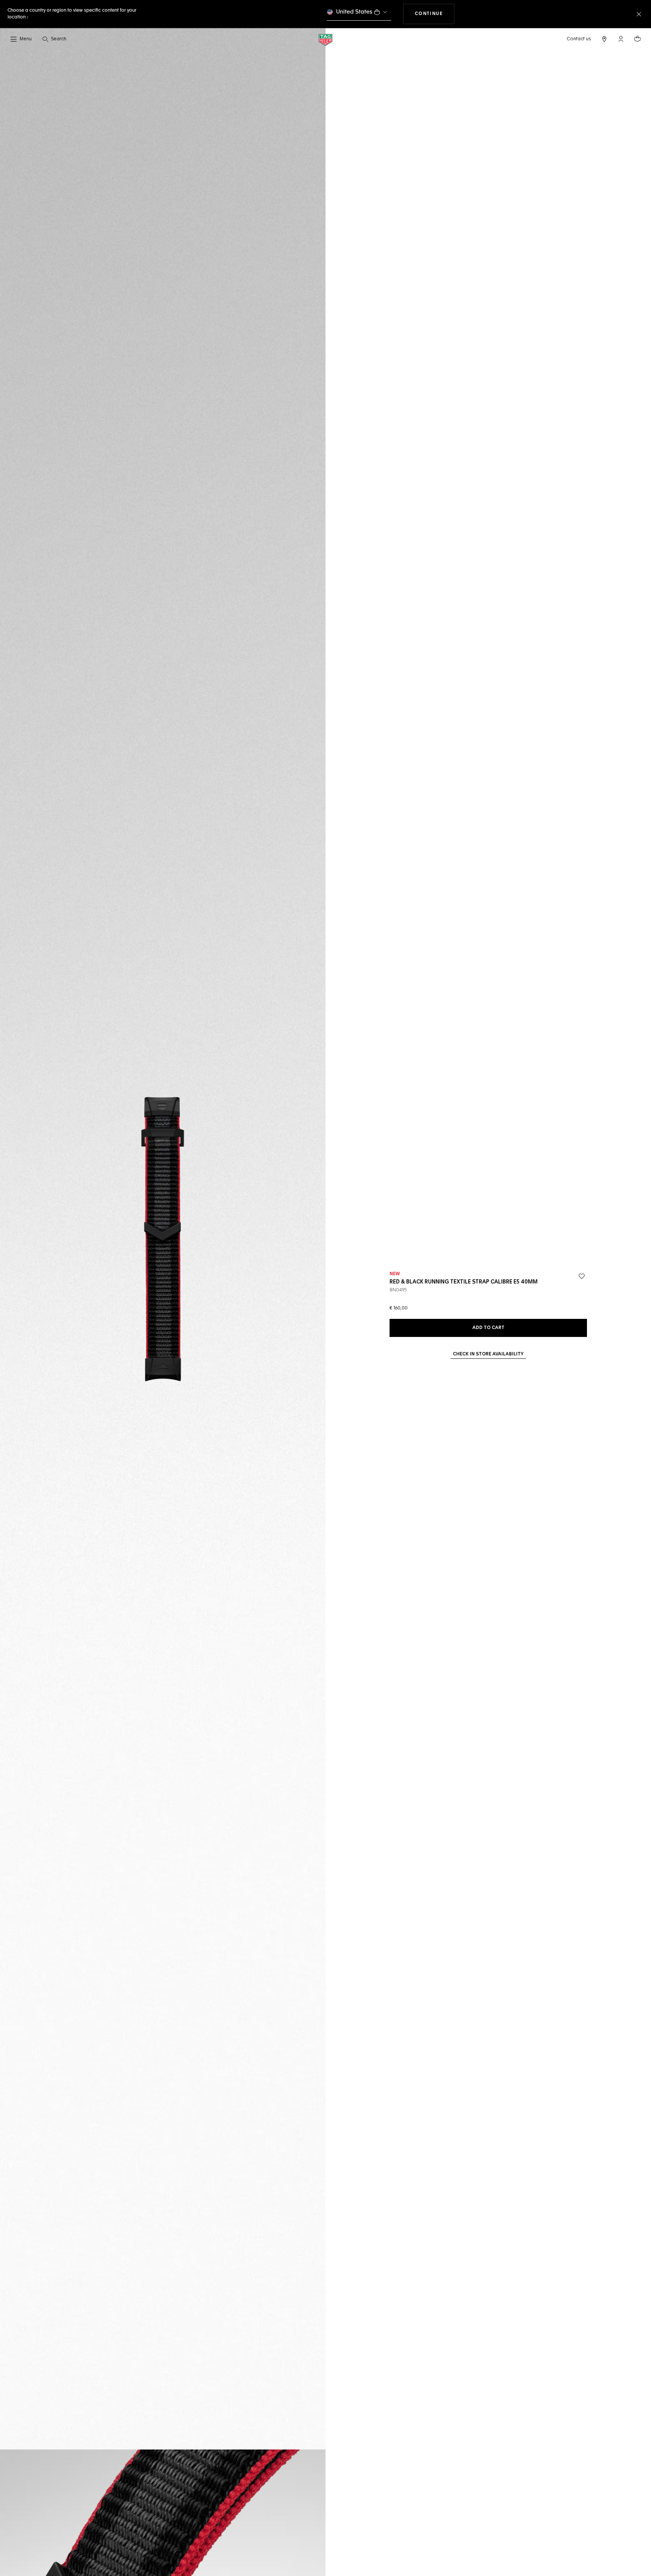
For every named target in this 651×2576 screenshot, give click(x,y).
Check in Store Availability (488, 1354)
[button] (621, 39)
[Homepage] (325, 39)
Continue (435, 14)
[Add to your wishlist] (582, 1276)
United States (354, 12)
